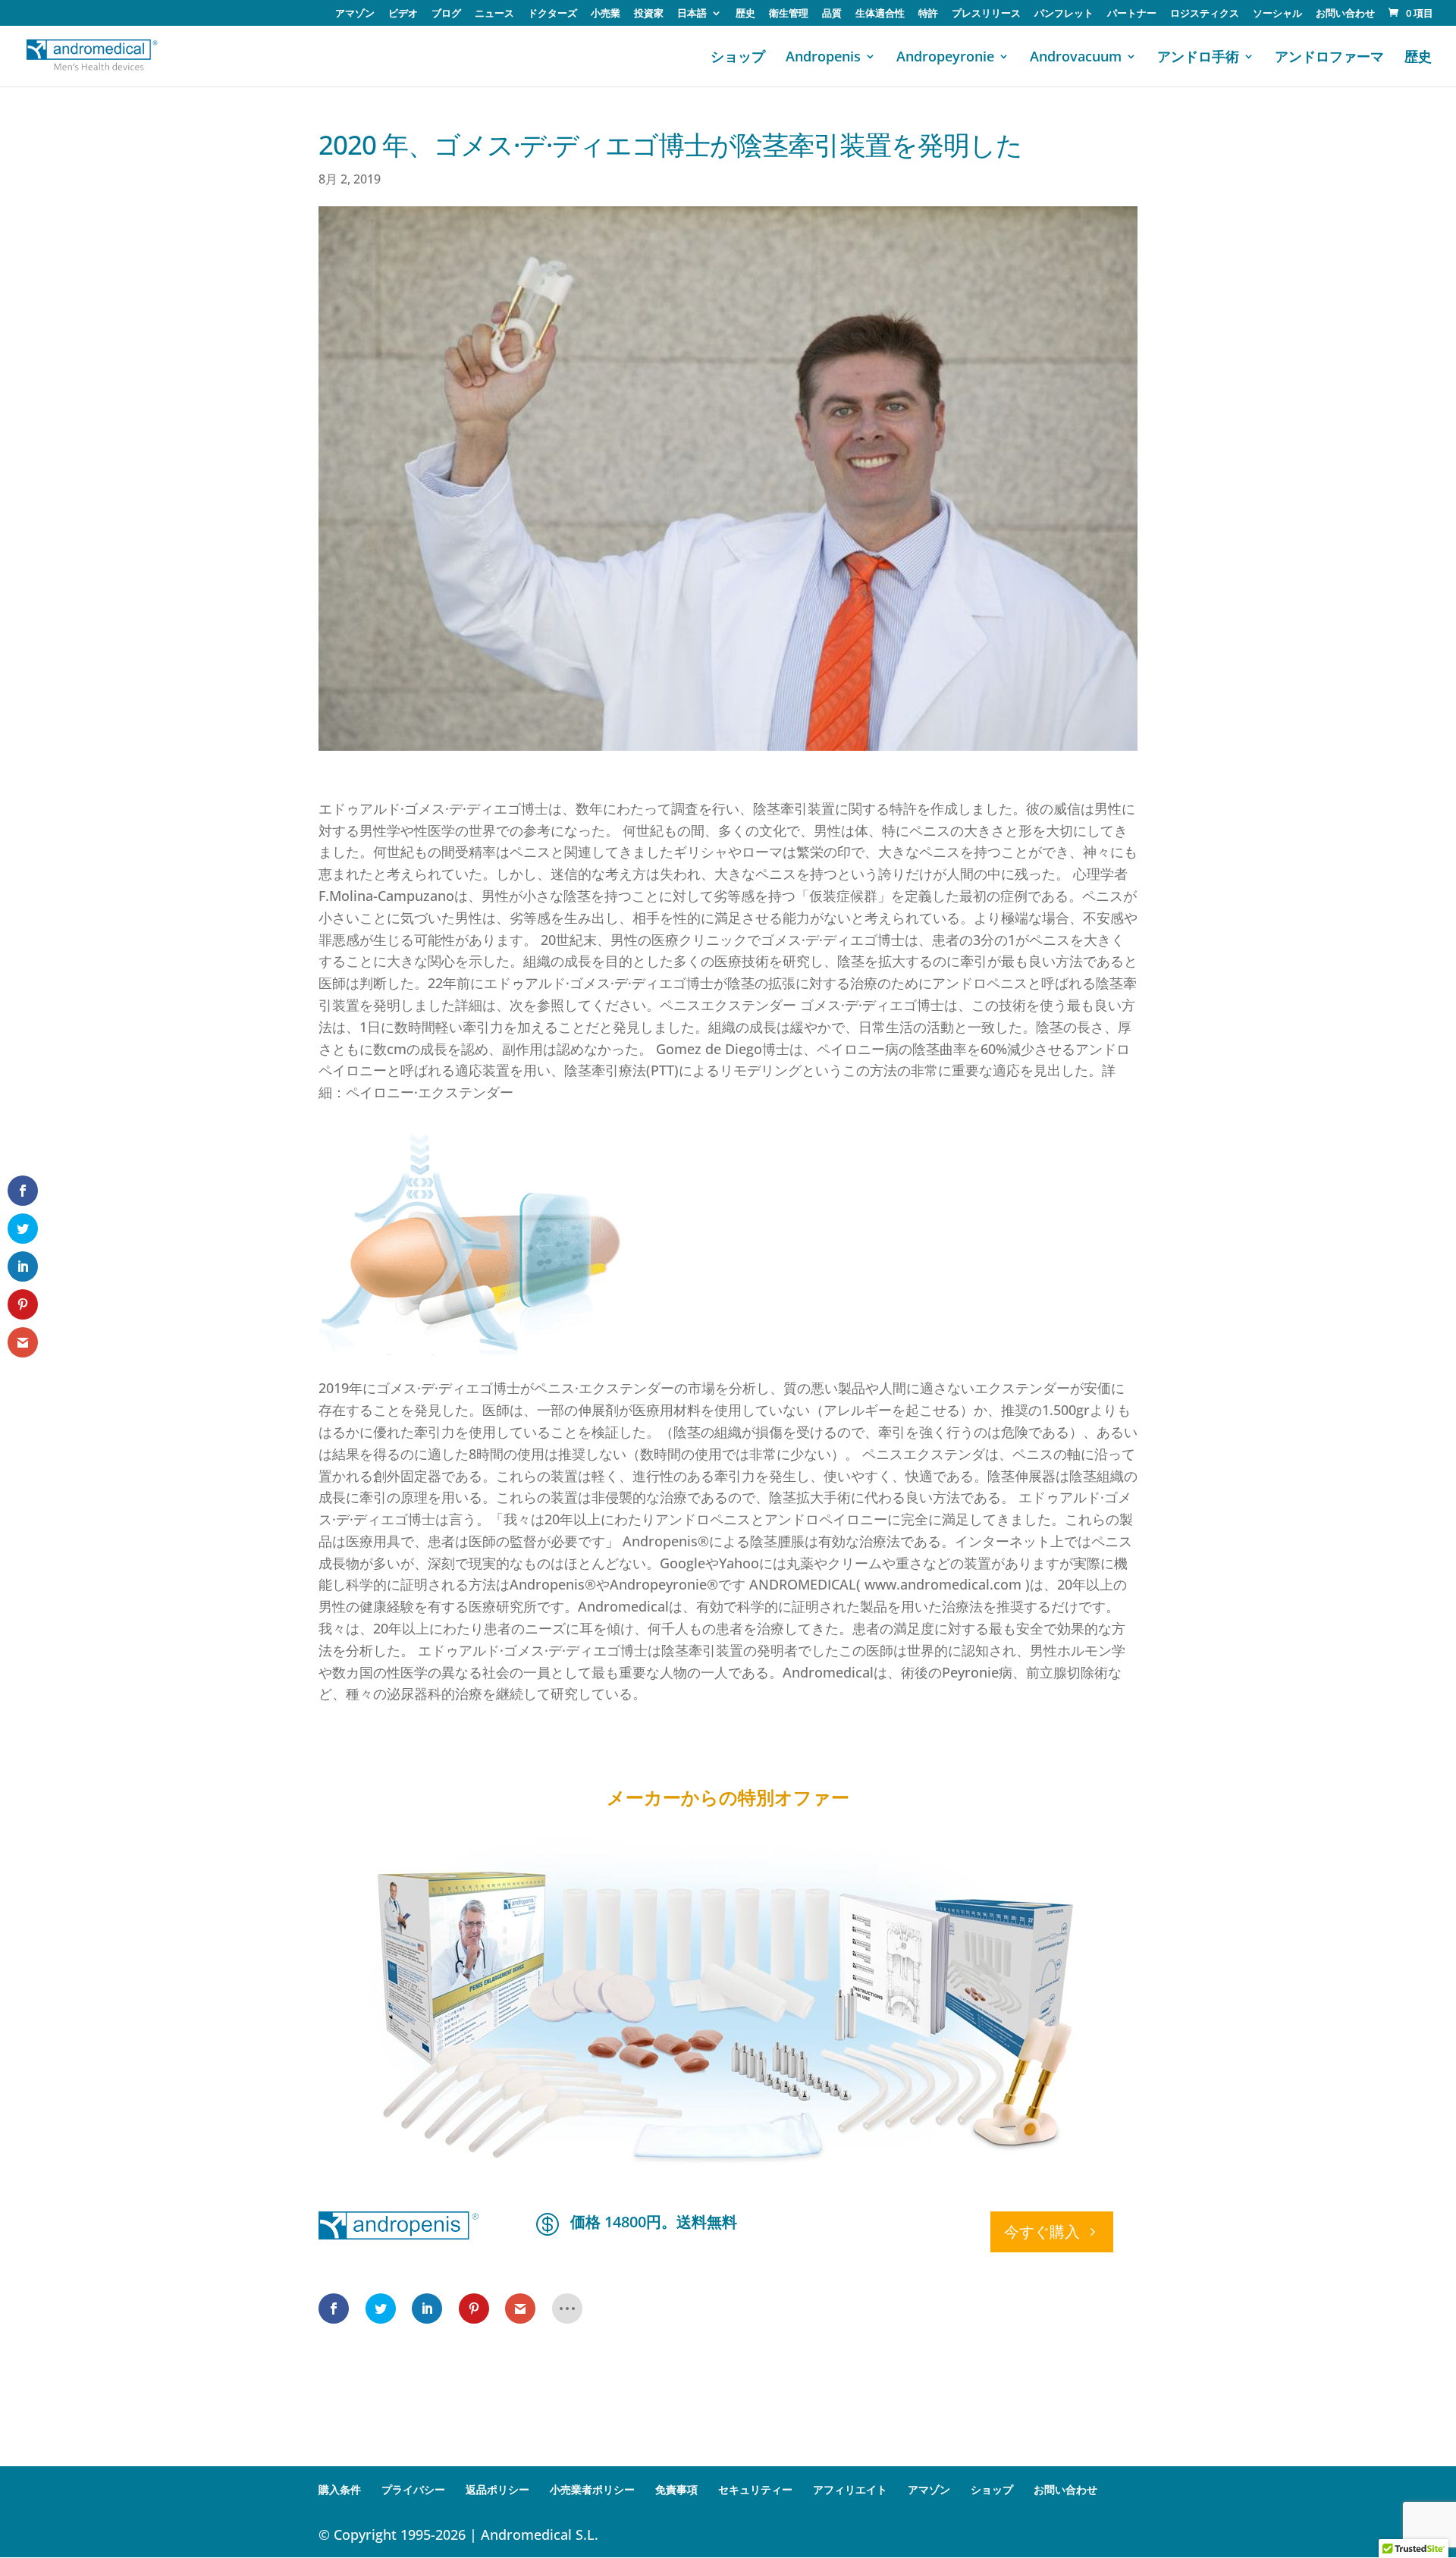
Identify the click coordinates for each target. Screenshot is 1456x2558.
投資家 (649, 14)
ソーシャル (1277, 14)
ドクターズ (552, 14)
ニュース (494, 14)
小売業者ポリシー (592, 2489)
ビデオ (403, 14)
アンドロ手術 (1198, 58)
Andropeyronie (945, 58)
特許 (928, 14)
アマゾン (355, 14)
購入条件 (340, 2489)
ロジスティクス (1205, 14)
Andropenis (823, 58)
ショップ (738, 58)
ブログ (446, 14)
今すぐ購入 (1042, 2232)
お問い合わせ (1345, 14)
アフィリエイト (850, 2489)
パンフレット (1064, 14)
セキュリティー (755, 2489)
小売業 (606, 14)
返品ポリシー (497, 2489)
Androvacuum (1076, 58)
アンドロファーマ (1329, 58)
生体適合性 (880, 14)
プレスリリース (986, 14)
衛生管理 (789, 14)
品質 (832, 14)
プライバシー (413, 2489)
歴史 (745, 14)
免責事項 (676, 2489)
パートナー (1132, 14)
